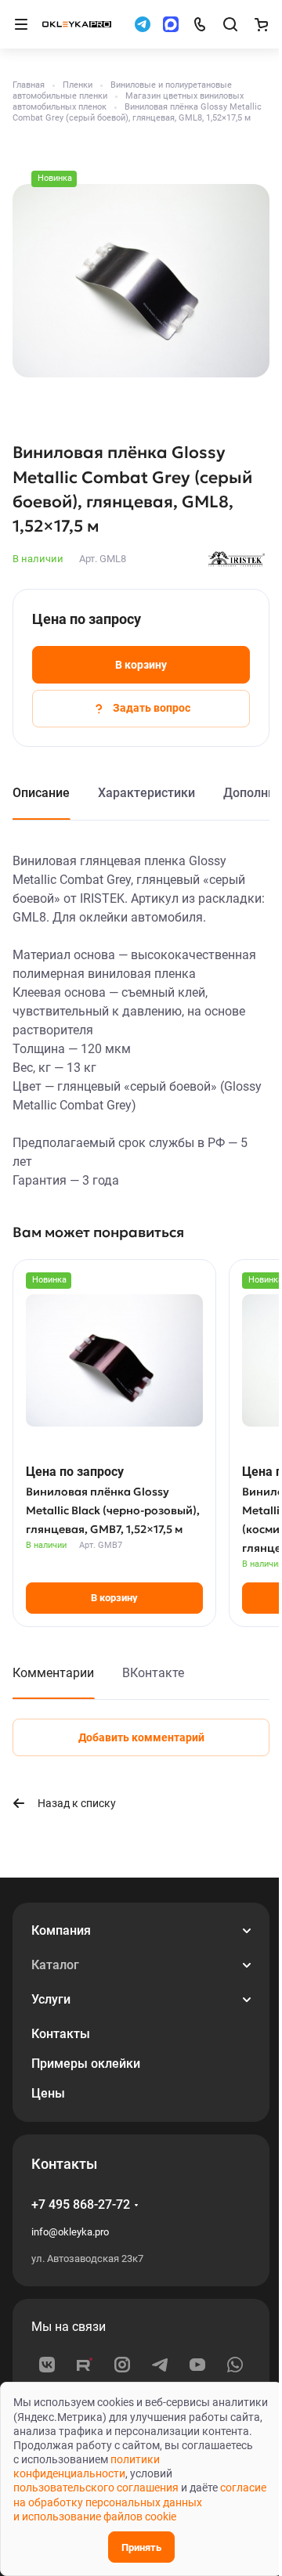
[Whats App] (235, 2365)
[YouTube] (197, 2365)
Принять (141, 2547)
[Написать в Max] (171, 24)
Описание (41, 793)
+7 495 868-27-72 (81, 2204)
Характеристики (146, 793)
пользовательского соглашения (96, 2488)
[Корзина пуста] (261, 24)
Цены (48, 2093)
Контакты (61, 2034)
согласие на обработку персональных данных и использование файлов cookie (140, 2502)
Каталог (55, 1965)
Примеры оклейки (86, 2064)
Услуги (51, 1999)
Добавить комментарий (141, 1737)
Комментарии (53, 1673)
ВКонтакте (153, 1673)
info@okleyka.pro (70, 2232)
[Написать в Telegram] (143, 24)
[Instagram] (122, 2365)
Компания (61, 1930)
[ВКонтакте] (47, 2365)
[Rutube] (85, 2365)
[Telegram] (160, 2365)
